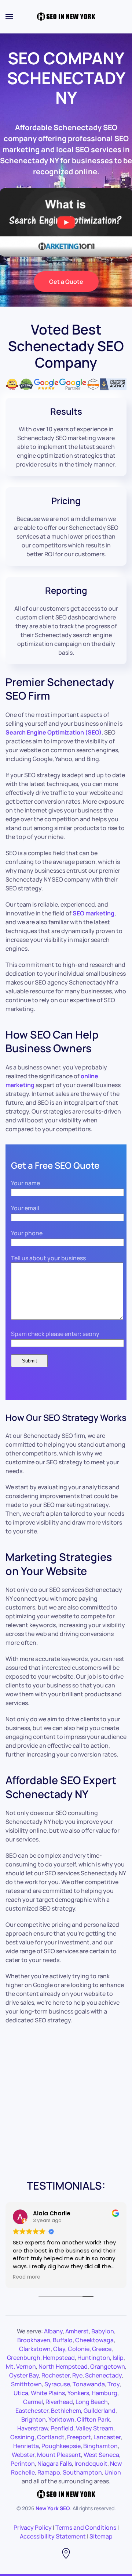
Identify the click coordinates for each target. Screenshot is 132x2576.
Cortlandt (51, 2437)
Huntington (94, 2358)
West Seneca (101, 2455)
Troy (113, 2384)
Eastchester (32, 2411)
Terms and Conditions (86, 2527)
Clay (59, 2349)
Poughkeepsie (61, 2446)
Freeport (79, 2437)
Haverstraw (33, 2428)
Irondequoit (91, 2464)
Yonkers (78, 2393)
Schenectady (103, 2375)
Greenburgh (24, 2358)
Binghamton (100, 2446)
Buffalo (63, 2340)
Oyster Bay (24, 2375)
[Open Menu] (9, 17)
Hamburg (104, 2393)
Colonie (79, 2349)
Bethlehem (66, 2411)
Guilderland (100, 2411)
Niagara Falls (55, 2464)
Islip (118, 2358)
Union (113, 2472)
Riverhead (59, 2402)
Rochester (56, 2375)
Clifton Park (93, 2419)
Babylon (103, 2331)
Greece (102, 2349)
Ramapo (49, 2472)
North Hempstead (63, 2366)
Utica (21, 2393)
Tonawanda (89, 2384)
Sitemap (101, 2536)
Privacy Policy (33, 2527)
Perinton (23, 2464)
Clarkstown (35, 2349)
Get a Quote (66, 282)
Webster (23, 2455)
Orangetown (108, 2366)
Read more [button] (27, 2277)
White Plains (48, 2393)
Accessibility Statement (53, 2536)
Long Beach (92, 2402)
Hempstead (59, 2358)
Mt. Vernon (21, 2366)
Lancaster (107, 2437)
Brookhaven (34, 2340)
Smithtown (26, 2384)
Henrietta (26, 2446)
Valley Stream (95, 2428)
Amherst (77, 2331)
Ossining (22, 2437)
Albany (53, 2331)
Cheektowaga (94, 2340)
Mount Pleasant (59, 2455)
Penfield (62, 2428)
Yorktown (61, 2419)
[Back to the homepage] (66, 17)
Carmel (33, 2402)
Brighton (34, 2419)
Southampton (82, 2472)
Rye (77, 2375)
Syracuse (57, 2384)
